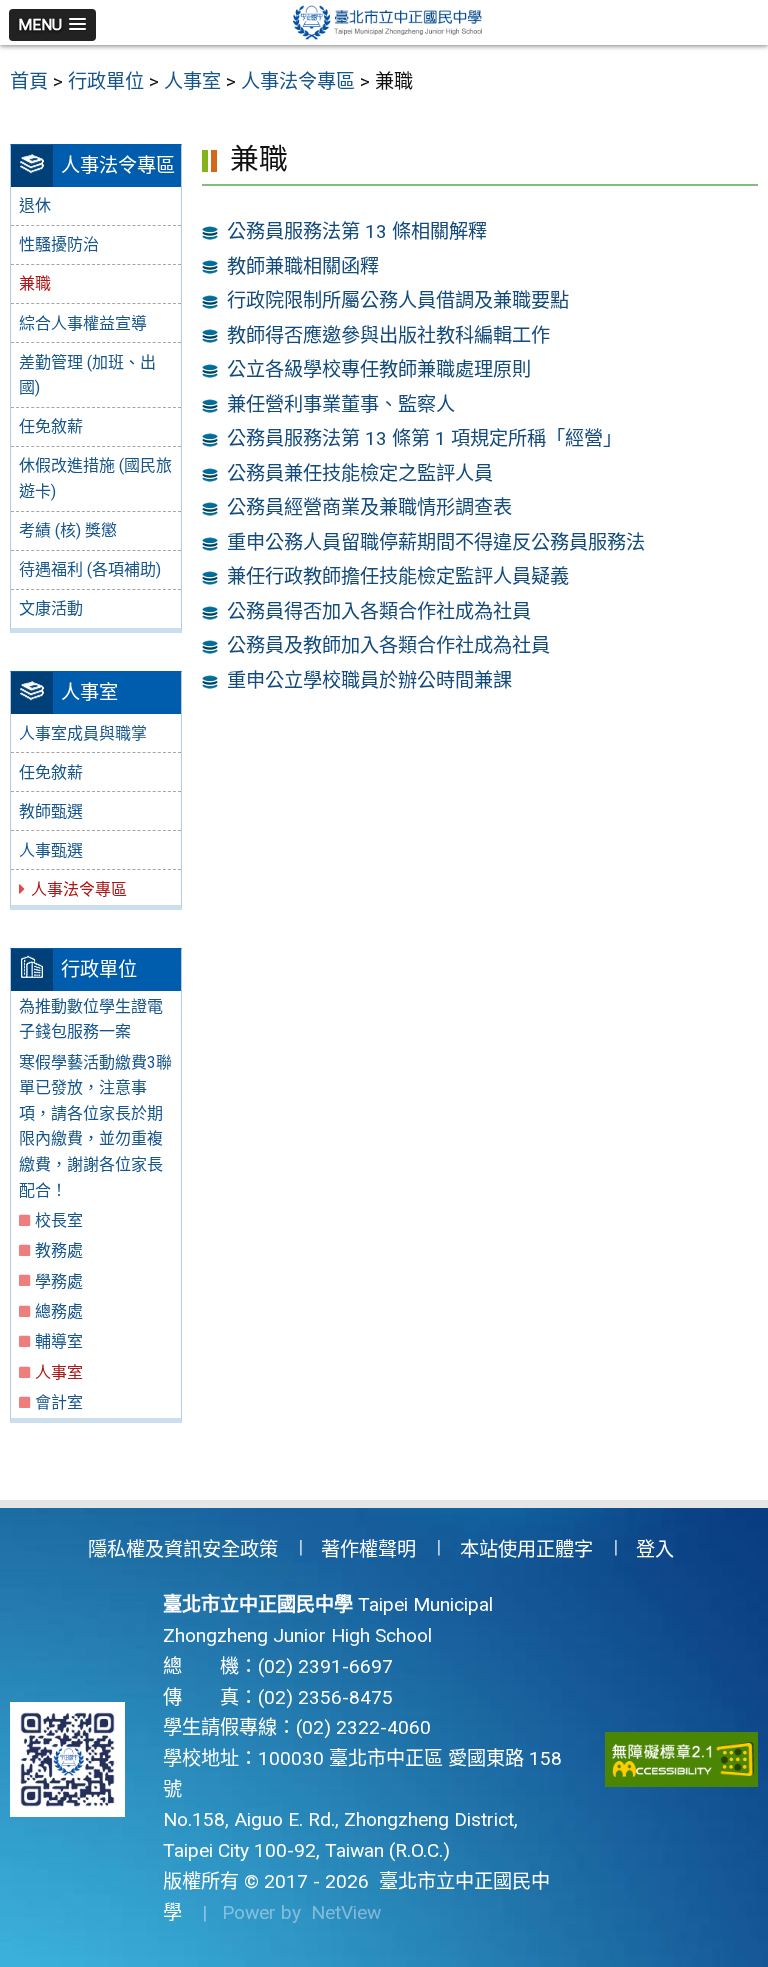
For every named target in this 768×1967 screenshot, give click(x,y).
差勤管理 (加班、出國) (87, 375)
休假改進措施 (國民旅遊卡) (95, 478)
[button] (52, 25)
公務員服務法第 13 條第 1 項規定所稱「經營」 (424, 438)
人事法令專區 (79, 889)
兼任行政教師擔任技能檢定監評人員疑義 (398, 576)
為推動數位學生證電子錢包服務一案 (91, 1019)
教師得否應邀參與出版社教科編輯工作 (388, 335)
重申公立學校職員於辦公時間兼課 (369, 680)
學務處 (59, 1281)
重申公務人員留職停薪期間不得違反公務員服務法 (436, 542)
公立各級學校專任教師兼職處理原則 (379, 369)
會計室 (59, 1402)
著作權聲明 (368, 1549)
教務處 (59, 1250)
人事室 (59, 1372)
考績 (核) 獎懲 (68, 530)
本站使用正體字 (526, 1549)
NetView (346, 1912)
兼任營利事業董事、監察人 (341, 404)
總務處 (59, 1311)
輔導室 (59, 1341)
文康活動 (51, 608)
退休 (35, 205)
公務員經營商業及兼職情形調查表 (369, 507)
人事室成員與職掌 (83, 733)
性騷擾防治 (59, 244)
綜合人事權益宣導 (83, 323)
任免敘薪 (51, 426)
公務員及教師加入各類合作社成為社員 (388, 645)
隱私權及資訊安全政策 (183, 1549)
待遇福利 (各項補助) (90, 569)
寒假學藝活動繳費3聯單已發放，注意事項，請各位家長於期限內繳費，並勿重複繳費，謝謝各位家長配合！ (95, 1126)
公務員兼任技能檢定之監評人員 (360, 473)
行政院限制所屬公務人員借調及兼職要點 (398, 300)
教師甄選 (51, 811)
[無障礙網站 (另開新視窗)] (682, 1759)
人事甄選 (51, 850)
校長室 (59, 1220)
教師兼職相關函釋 (303, 266)
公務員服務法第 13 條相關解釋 (357, 231)
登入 (655, 1549)
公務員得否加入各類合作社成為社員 (379, 611)
